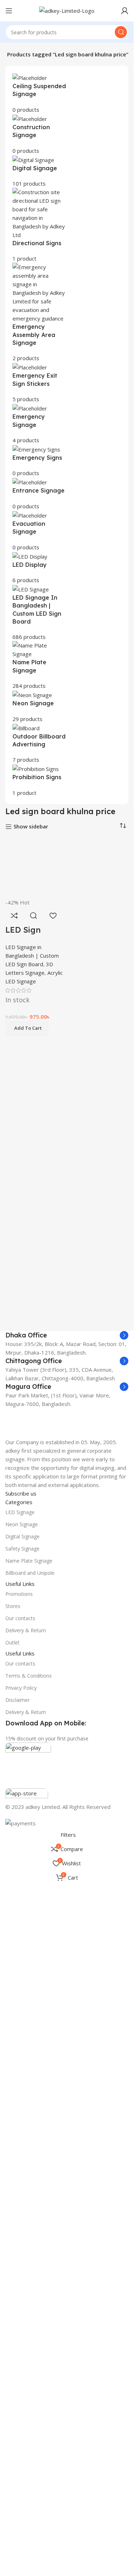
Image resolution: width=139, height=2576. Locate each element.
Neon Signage (22, 2232)
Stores (13, 2314)
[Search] (121, 32)
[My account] (125, 11)
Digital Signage (22, 2244)
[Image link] (67, 1877)
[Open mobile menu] (9, 11)
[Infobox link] (67, 1537)
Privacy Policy (21, 2396)
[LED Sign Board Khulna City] (35, 1105)
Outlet (12, 2351)
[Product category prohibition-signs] (67, 435)
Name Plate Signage (29, 2269)
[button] (27, 1504)
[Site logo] (67, 10)
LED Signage (20, 2220)
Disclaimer (17, 2408)
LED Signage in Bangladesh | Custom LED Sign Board (32, 1431)
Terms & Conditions (29, 2383)
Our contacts (20, 2326)
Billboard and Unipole (30, 2281)
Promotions (19, 2302)
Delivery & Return (26, 2338)
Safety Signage (22, 2256)
